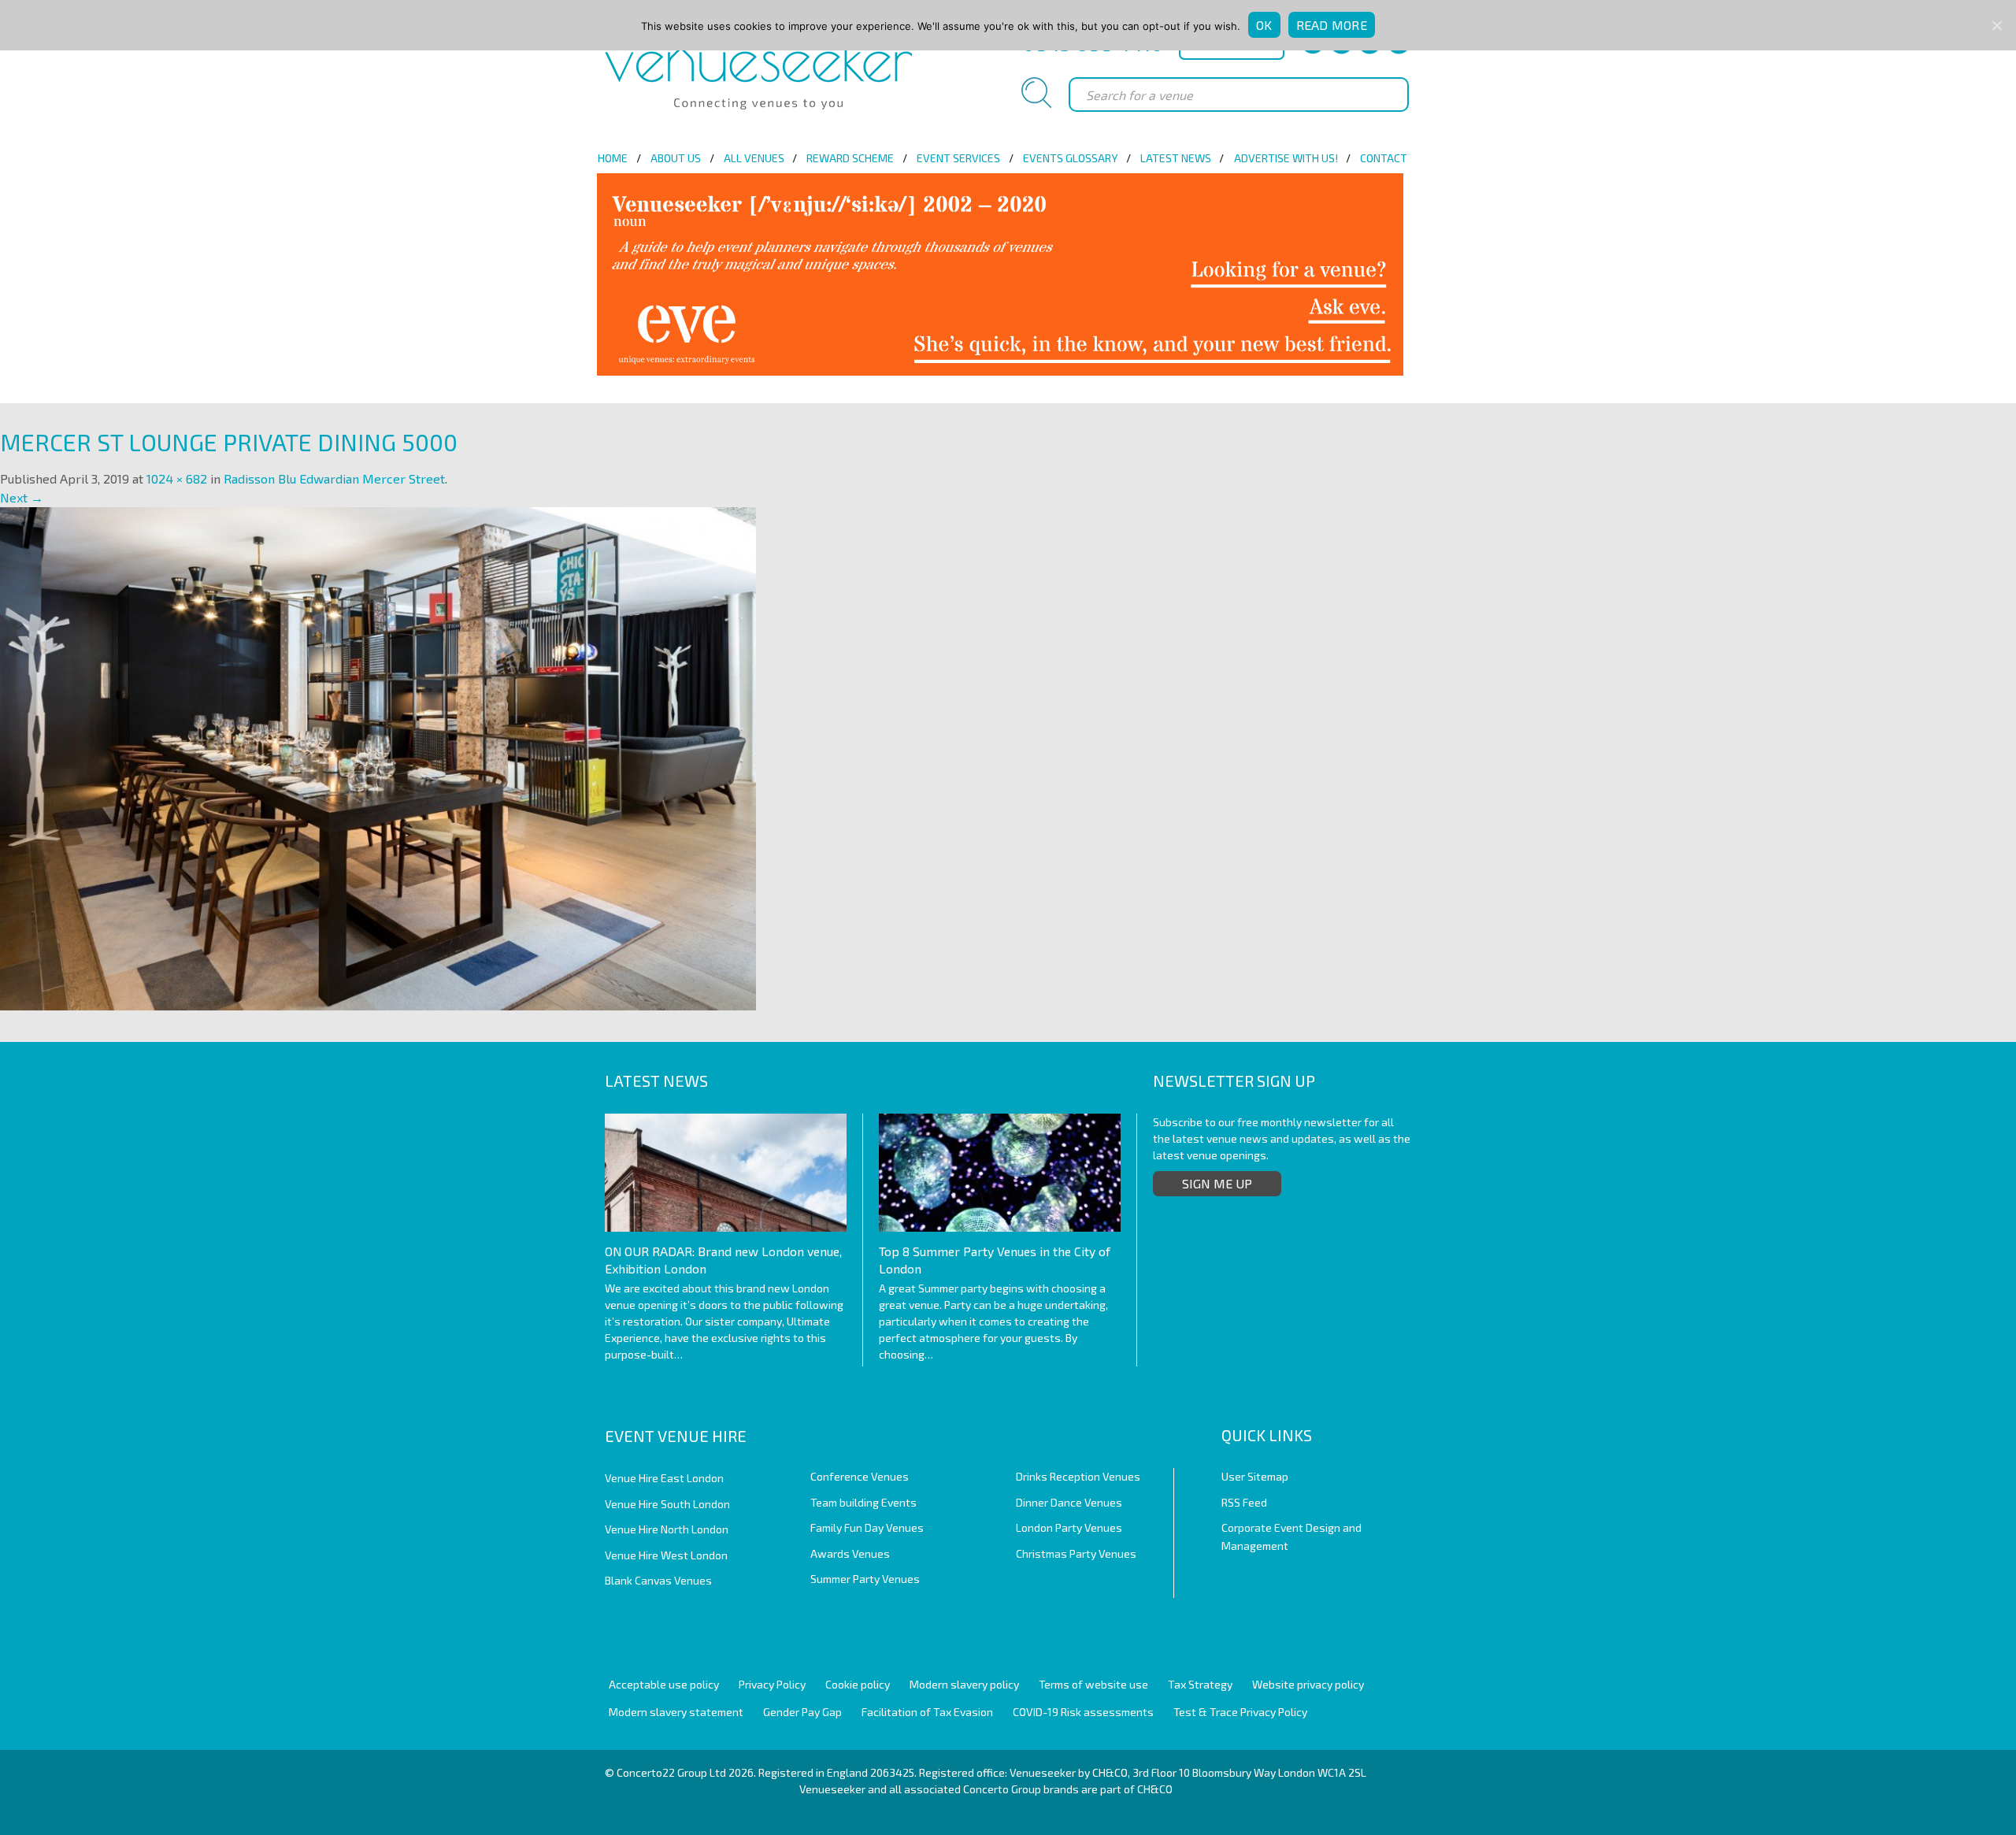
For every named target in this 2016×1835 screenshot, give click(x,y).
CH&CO (1155, 1789)
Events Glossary (1070, 158)
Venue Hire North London (667, 1529)
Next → (22, 497)
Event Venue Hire (676, 1436)
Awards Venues (850, 1553)
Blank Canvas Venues (658, 1580)
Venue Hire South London (667, 1504)
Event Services (958, 158)
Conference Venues (860, 1476)
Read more (1332, 25)
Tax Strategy (1200, 1684)
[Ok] (1996, 25)
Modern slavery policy (964, 1684)
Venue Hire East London (664, 1478)
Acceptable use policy (664, 1684)
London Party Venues (1069, 1527)
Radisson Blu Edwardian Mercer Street (334, 478)
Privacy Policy (772, 1684)
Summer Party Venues (865, 1579)
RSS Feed (1244, 1502)
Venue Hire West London (666, 1555)
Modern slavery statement (676, 1712)
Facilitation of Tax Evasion (927, 1712)
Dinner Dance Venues (1069, 1502)
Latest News (1176, 158)
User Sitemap (1255, 1476)
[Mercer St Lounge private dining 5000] (378, 757)
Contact (1384, 158)
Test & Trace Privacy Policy (1240, 1712)
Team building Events (863, 1502)
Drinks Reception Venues (1078, 1476)
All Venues (754, 158)
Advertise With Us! (1286, 158)
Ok (1264, 25)
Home (613, 158)
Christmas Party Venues (1076, 1553)
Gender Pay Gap (802, 1712)
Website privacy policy (1308, 1684)
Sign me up (1217, 1183)
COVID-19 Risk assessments (1083, 1712)
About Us (676, 158)
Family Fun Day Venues (867, 1527)
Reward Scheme (850, 158)
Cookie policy (858, 1684)
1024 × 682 (177, 478)
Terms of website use (1093, 1684)
